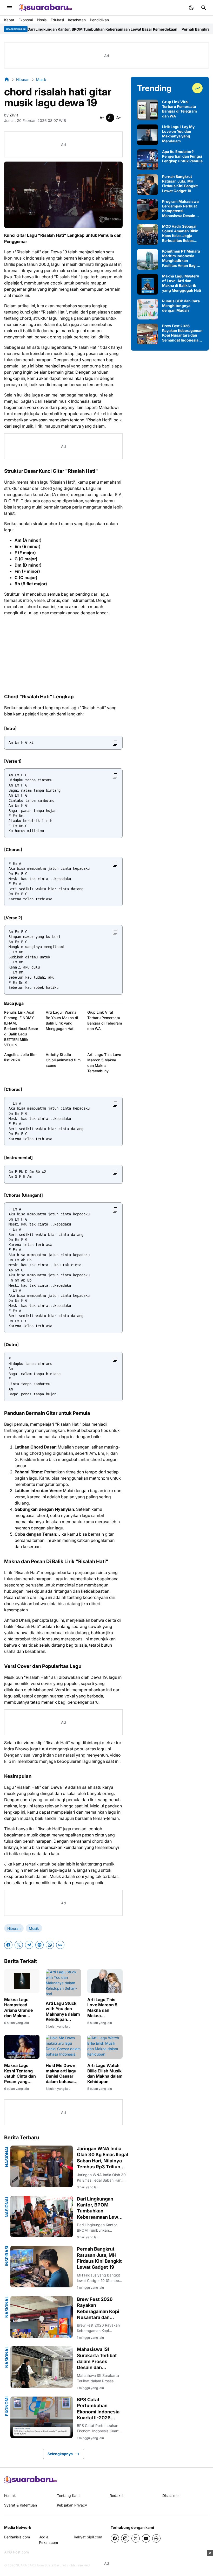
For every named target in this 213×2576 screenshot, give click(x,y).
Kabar (9, 20)
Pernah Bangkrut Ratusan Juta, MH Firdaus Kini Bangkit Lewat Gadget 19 (99, 2258)
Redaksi (116, 2495)
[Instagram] (125, 2538)
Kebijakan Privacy (72, 2505)
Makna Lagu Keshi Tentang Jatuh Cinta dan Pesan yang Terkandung (20, 2074)
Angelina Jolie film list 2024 (20, 1057)
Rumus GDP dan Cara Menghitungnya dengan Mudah (181, 306)
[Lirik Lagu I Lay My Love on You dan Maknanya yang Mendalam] (148, 135)
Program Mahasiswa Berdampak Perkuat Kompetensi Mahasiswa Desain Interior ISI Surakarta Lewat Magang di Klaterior (180, 209)
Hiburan (14, 1928)
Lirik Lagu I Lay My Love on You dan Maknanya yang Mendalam (178, 134)
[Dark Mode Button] (191, 8)
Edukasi (57, 20)
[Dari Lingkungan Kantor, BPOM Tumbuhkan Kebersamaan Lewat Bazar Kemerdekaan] (42, 2217)
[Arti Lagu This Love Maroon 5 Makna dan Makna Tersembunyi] (105, 1981)
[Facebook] (8, 1945)
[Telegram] (29, 1945)
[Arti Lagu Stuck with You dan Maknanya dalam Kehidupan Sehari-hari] (63, 1983)
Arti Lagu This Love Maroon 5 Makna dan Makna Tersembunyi (104, 1063)
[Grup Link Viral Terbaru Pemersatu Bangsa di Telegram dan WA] (148, 110)
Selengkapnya (60, 2454)
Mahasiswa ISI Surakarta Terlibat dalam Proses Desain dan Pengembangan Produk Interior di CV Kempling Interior (97, 2359)
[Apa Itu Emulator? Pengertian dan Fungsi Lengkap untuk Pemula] (148, 160)
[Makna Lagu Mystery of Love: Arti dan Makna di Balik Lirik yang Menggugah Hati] (148, 284)
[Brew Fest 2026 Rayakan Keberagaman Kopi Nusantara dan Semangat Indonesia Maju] (42, 2317)
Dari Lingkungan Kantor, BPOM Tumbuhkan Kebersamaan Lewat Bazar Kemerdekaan (100, 2208)
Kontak (10, 2495)
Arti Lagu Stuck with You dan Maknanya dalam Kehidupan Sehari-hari (63, 2011)
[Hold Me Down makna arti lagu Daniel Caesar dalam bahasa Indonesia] (63, 2047)
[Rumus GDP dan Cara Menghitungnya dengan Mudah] (148, 309)
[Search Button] (204, 8)
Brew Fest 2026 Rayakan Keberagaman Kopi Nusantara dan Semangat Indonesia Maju (98, 2309)
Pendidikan (99, 20)
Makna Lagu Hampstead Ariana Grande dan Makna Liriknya (18, 2008)
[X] (19, 1945)
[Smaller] (102, 118)
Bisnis (42, 20)
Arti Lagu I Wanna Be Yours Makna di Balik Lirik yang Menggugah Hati (62, 1020)
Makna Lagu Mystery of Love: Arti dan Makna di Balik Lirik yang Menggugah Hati (182, 283)
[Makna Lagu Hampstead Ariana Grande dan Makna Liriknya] (22, 1981)
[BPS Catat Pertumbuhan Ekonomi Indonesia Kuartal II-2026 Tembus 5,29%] (42, 2417)
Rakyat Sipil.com (88, 2537)
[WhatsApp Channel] (156, 2538)
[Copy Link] (60, 1945)
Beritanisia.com (17, 2537)
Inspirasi (7, 2256)
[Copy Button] (115, 743)
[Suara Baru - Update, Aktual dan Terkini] (45, 8)
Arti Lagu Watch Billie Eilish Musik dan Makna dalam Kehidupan (105, 2073)
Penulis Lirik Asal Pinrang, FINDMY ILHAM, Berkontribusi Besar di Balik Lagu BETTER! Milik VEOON (21, 1029)
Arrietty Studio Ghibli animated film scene (63, 1060)
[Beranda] (7, 79)
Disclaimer (171, 2495)
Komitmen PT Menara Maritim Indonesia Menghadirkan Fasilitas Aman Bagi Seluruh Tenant (181, 258)
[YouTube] (146, 2538)
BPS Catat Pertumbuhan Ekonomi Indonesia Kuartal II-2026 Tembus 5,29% (98, 2409)
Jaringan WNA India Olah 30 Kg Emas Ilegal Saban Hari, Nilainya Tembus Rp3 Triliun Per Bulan (102, 2158)
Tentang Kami (69, 2495)
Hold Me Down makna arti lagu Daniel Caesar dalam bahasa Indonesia (61, 2074)
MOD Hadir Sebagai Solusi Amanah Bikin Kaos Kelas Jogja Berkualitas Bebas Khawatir (180, 234)
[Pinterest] (39, 1945)
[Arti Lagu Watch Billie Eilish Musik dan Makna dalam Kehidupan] (105, 2047)
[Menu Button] (9, 8)
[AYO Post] (31, 2480)
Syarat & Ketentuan (21, 2505)
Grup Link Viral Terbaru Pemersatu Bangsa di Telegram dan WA (105, 1020)
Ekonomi (26, 20)
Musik (34, 1928)
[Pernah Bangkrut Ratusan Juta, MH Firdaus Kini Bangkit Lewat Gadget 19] (42, 2267)
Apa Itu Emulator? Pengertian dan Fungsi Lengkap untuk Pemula (182, 156)
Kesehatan (77, 20)
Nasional (7, 2156)
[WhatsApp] (50, 1945)
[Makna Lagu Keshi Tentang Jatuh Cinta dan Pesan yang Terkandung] (22, 2047)
